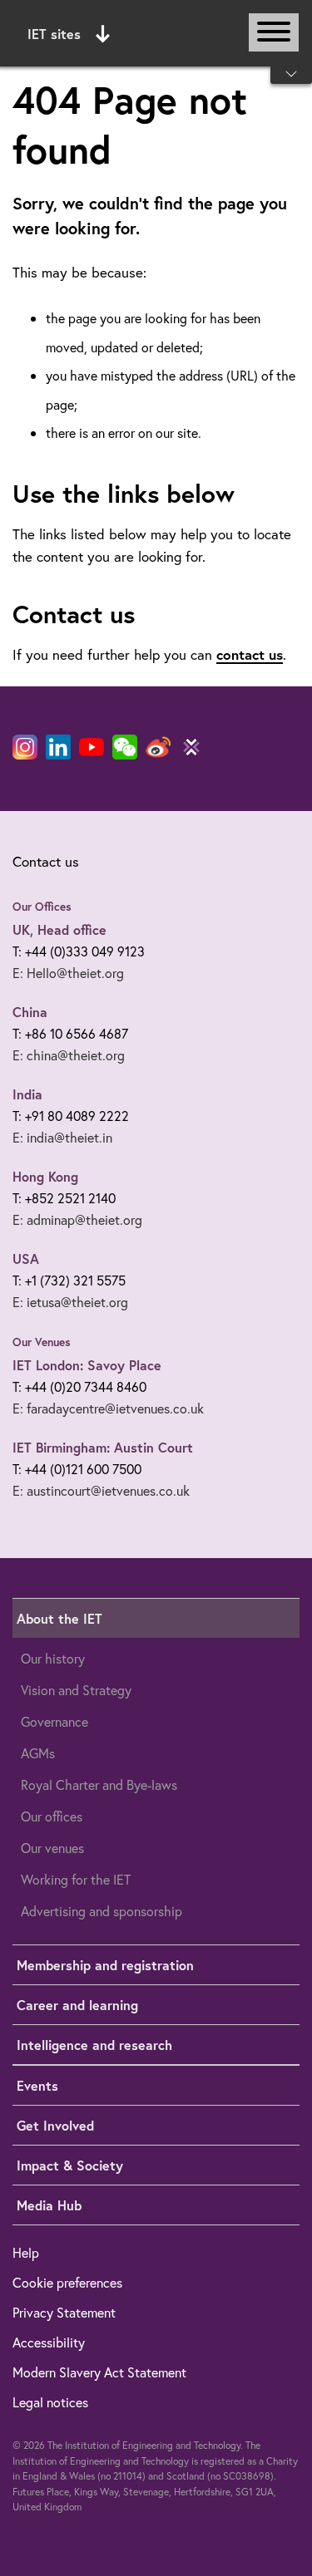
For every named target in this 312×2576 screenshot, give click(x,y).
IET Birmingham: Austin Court (103, 1447)
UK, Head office (59, 929)
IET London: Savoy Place (87, 1365)
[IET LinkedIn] (58, 747)
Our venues (52, 1848)
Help (26, 2252)
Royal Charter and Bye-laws (99, 1785)
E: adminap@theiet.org (77, 1219)
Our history (53, 1658)
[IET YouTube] (92, 750)
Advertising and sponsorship (102, 1911)
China (30, 1012)
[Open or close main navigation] (274, 32)
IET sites (54, 34)
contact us (250, 654)
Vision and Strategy (76, 1690)
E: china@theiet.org (69, 1055)
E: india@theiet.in (62, 1137)
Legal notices (50, 2402)
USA (26, 1259)
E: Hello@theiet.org (68, 973)
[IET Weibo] (158, 747)
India (27, 1094)
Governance (54, 1721)
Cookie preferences (67, 2282)
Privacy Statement (64, 2312)
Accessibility (49, 2342)
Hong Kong (45, 1176)
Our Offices (42, 907)
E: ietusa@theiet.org (70, 1302)
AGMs (38, 1753)
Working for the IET (76, 1879)
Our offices (52, 1816)
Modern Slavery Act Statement (99, 2372)
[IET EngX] (191, 747)
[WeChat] (125, 747)
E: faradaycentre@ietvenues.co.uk (108, 1408)
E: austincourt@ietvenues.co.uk (101, 1490)
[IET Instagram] (25, 747)
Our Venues (42, 1342)
